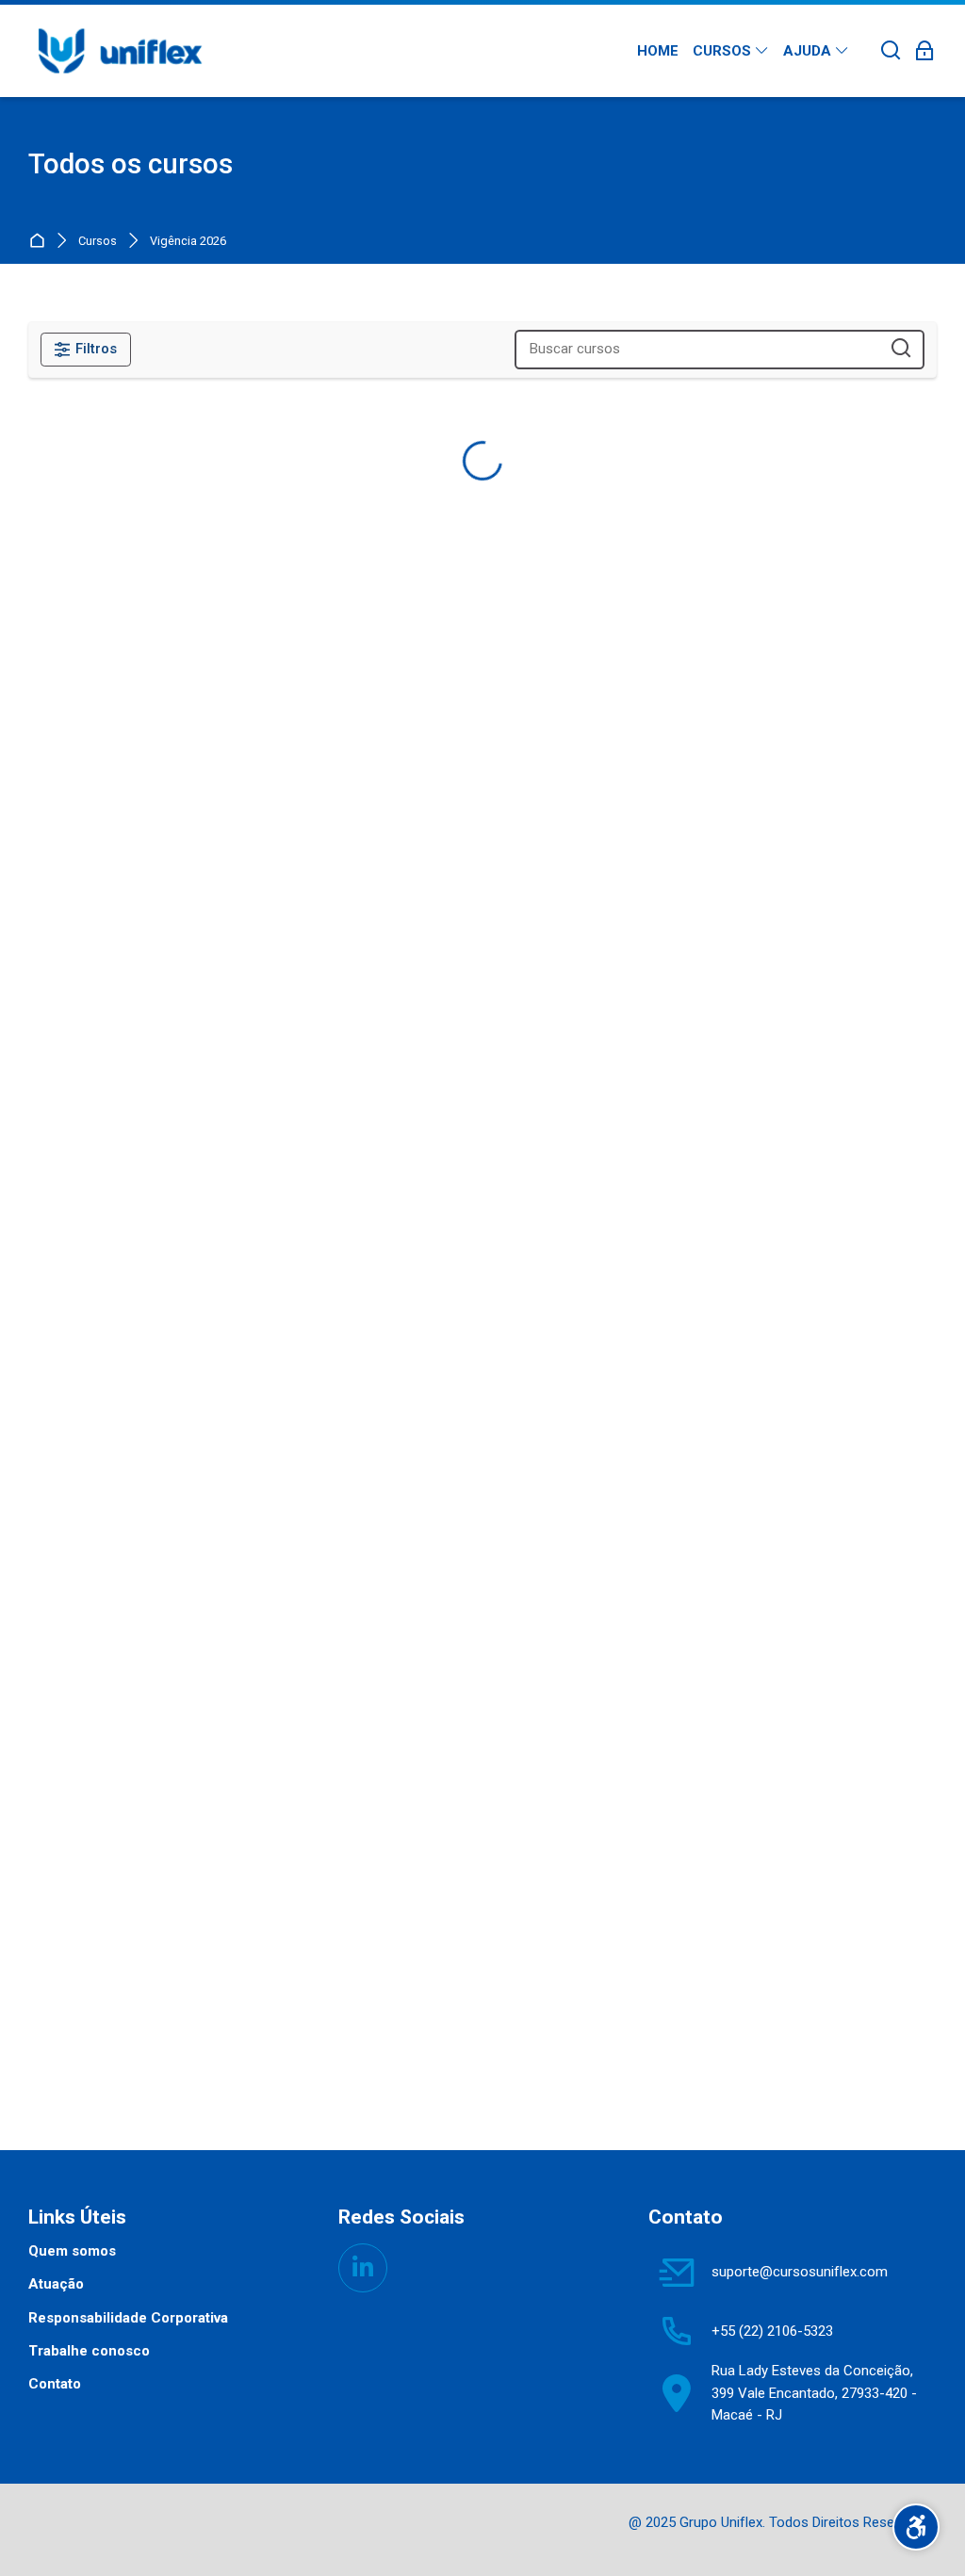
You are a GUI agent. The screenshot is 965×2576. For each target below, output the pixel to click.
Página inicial (41, 242)
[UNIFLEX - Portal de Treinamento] (120, 51)
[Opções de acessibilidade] (916, 2527)
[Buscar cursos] (901, 349)
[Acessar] (925, 51)
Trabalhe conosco (89, 2351)
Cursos (98, 242)
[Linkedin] (363, 2268)
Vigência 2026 (188, 242)
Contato (55, 2384)
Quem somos (72, 2251)
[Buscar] (891, 51)
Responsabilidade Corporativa (128, 2318)
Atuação (56, 2284)
